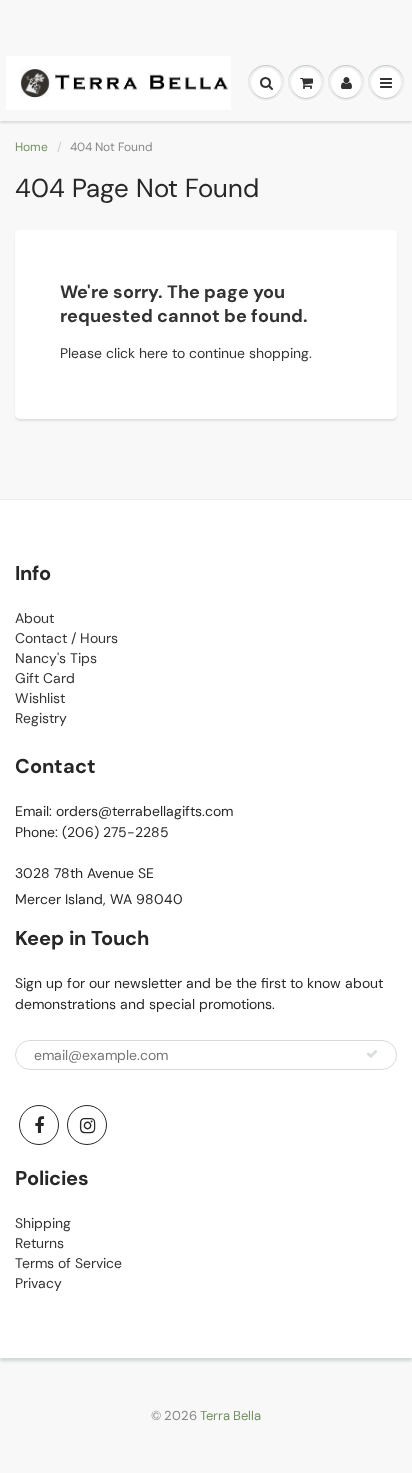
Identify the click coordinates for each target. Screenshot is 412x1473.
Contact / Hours (66, 638)
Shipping (43, 1223)
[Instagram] (87, 1125)
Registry (41, 718)
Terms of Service (68, 1263)
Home (31, 147)
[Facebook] (39, 1125)
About (34, 618)
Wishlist (40, 698)
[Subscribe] (372, 1054)
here (153, 353)
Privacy (38, 1283)
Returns (39, 1243)
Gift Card (45, 678)
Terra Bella (230, 1415)
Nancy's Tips (56, 658)
